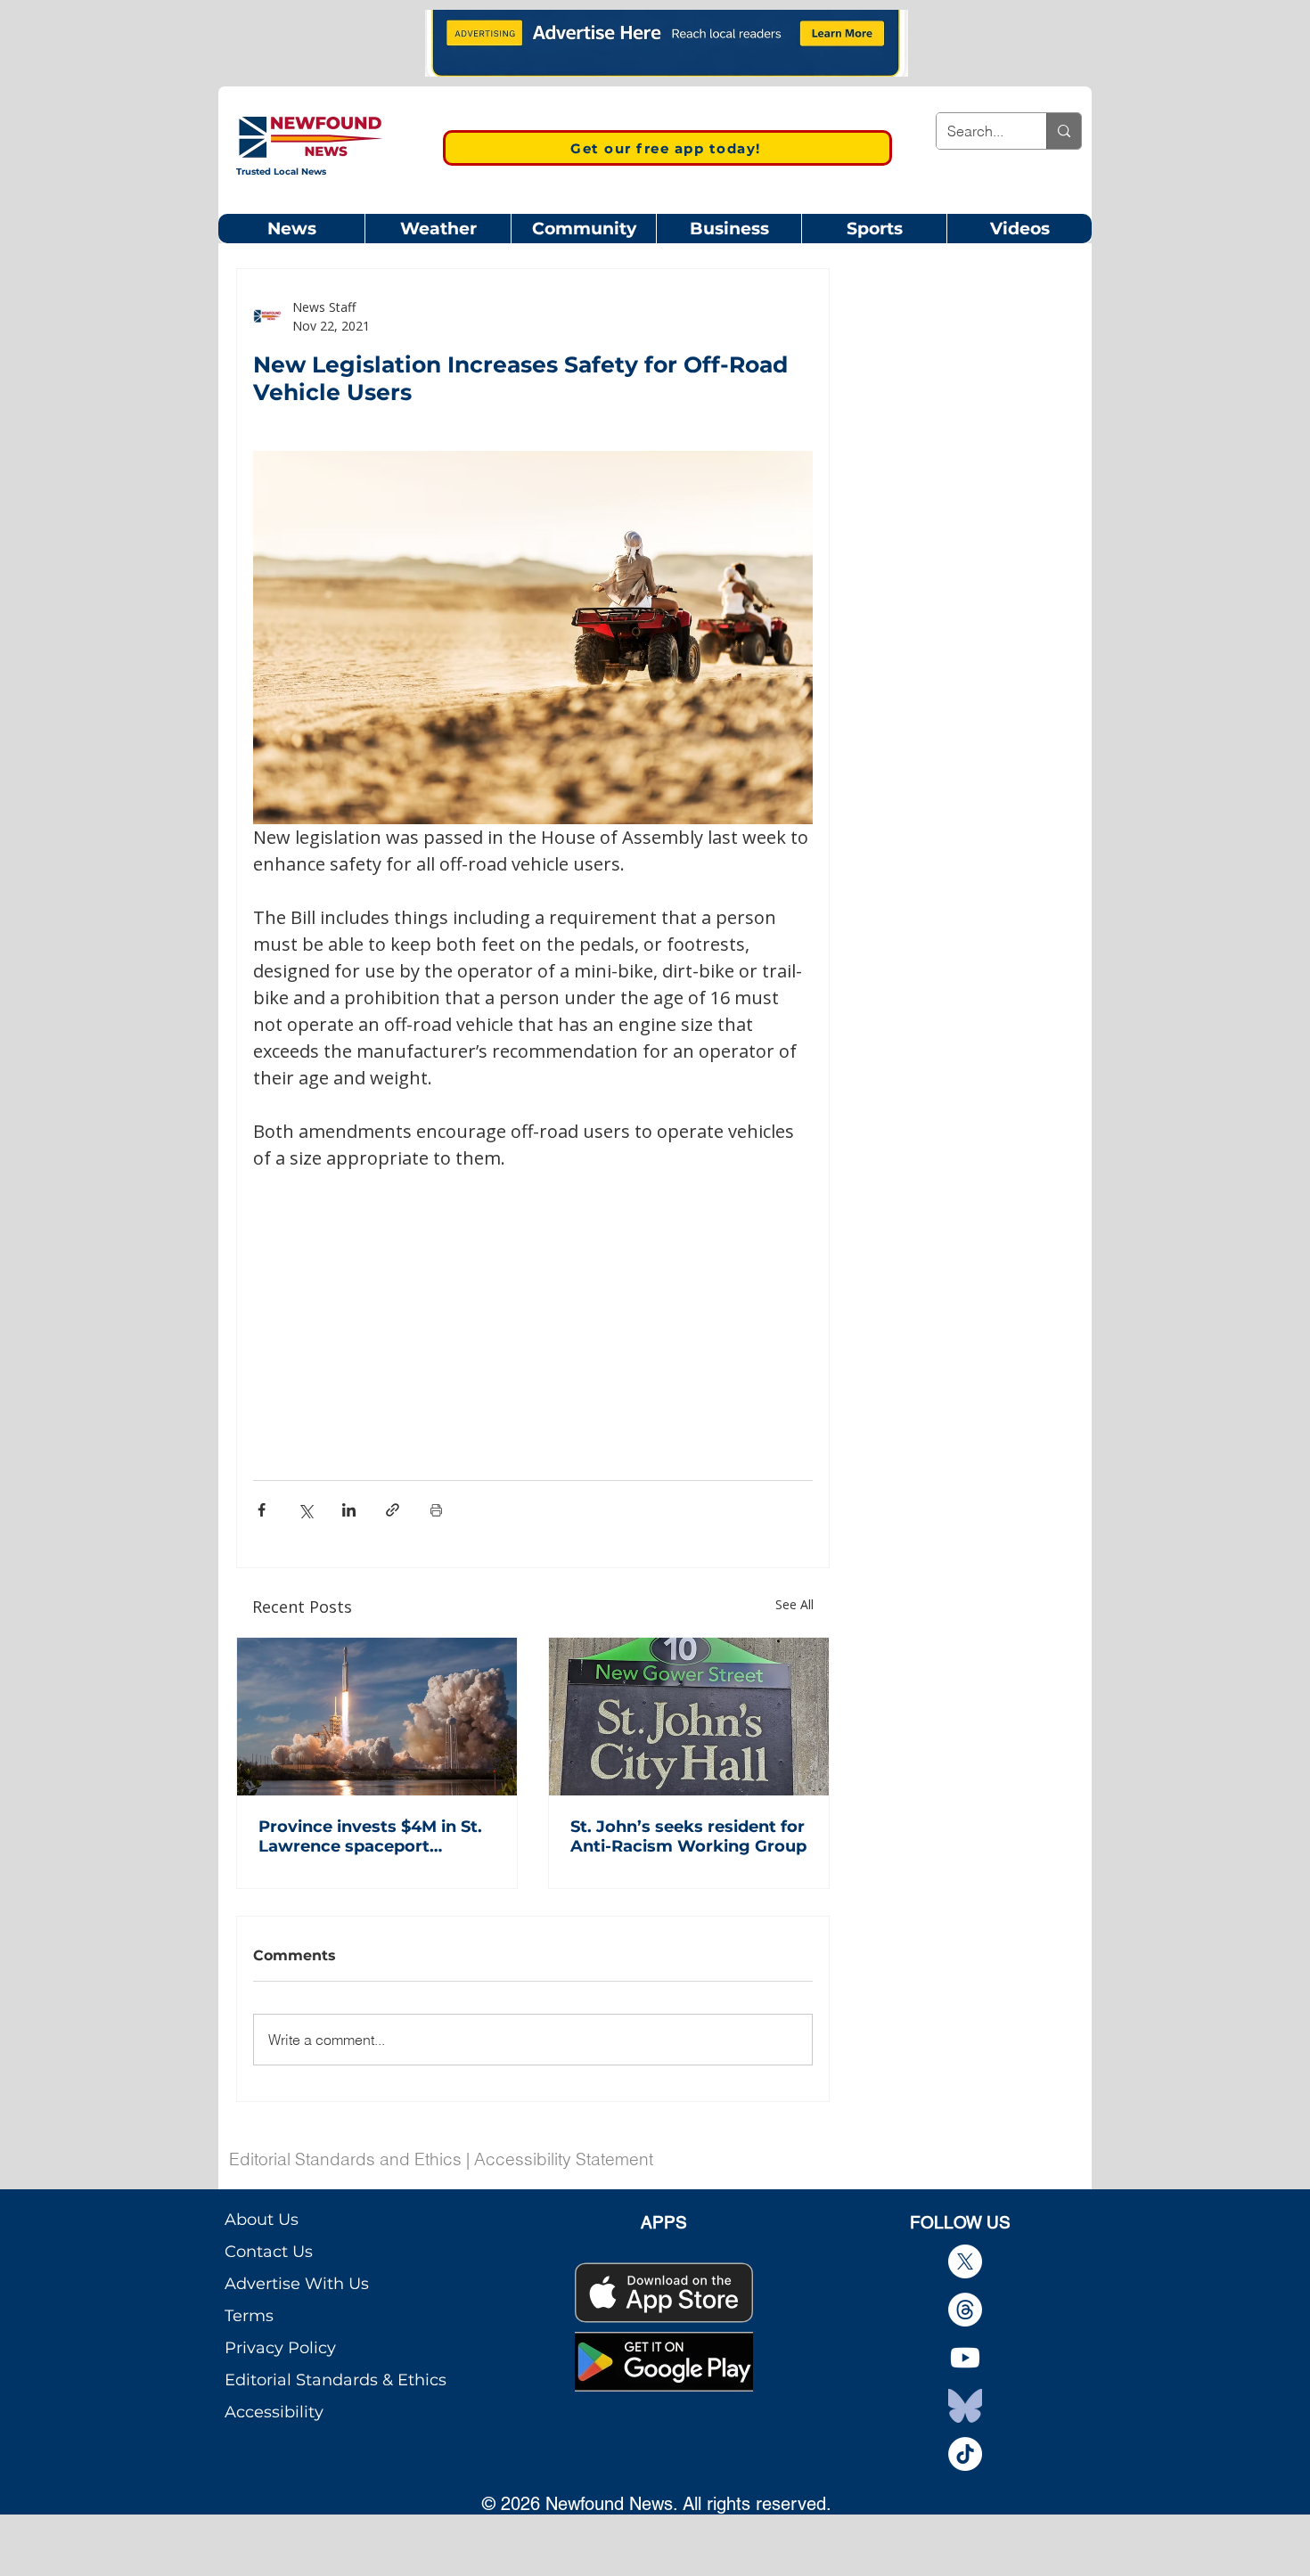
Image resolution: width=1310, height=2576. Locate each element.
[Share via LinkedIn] (349, 1510)
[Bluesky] (965, 2406)
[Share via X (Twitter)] (305, 1510)
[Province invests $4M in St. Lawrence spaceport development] (377, 1717)
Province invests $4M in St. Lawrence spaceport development (370, 1836)
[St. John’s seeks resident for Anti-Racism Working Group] (689, 1717)
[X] (965, 2261)
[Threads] (965, 2310)
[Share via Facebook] (262, 1510)
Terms (249, 2316)
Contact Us (269, 2252)
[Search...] (1064, 131)
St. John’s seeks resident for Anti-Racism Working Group (688, 1836)
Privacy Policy (280, 2348)
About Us (262, 2220)
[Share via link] (393, 1510)
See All (794, 1604)
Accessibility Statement (564, 2159)
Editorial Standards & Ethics (336, 2380)
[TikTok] (965, 2454)
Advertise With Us (297, 2284)
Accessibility (274, 2412)
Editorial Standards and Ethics (345, 2159)
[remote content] (533, 1304)
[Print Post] (436, 1510)
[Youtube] (965, 2358)
